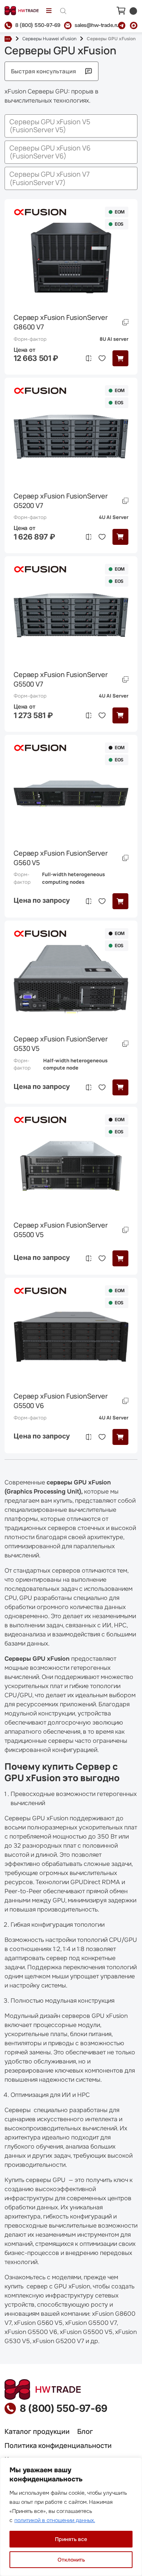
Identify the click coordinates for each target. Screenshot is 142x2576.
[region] (71, 2517)
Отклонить (71, 2560)
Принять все (71, 2539)
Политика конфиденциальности (58, 2445)
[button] (120, 358)
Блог (85, 2431)
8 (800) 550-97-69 (64, 2408)
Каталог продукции (37, 2431)
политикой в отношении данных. (55, 2520)
